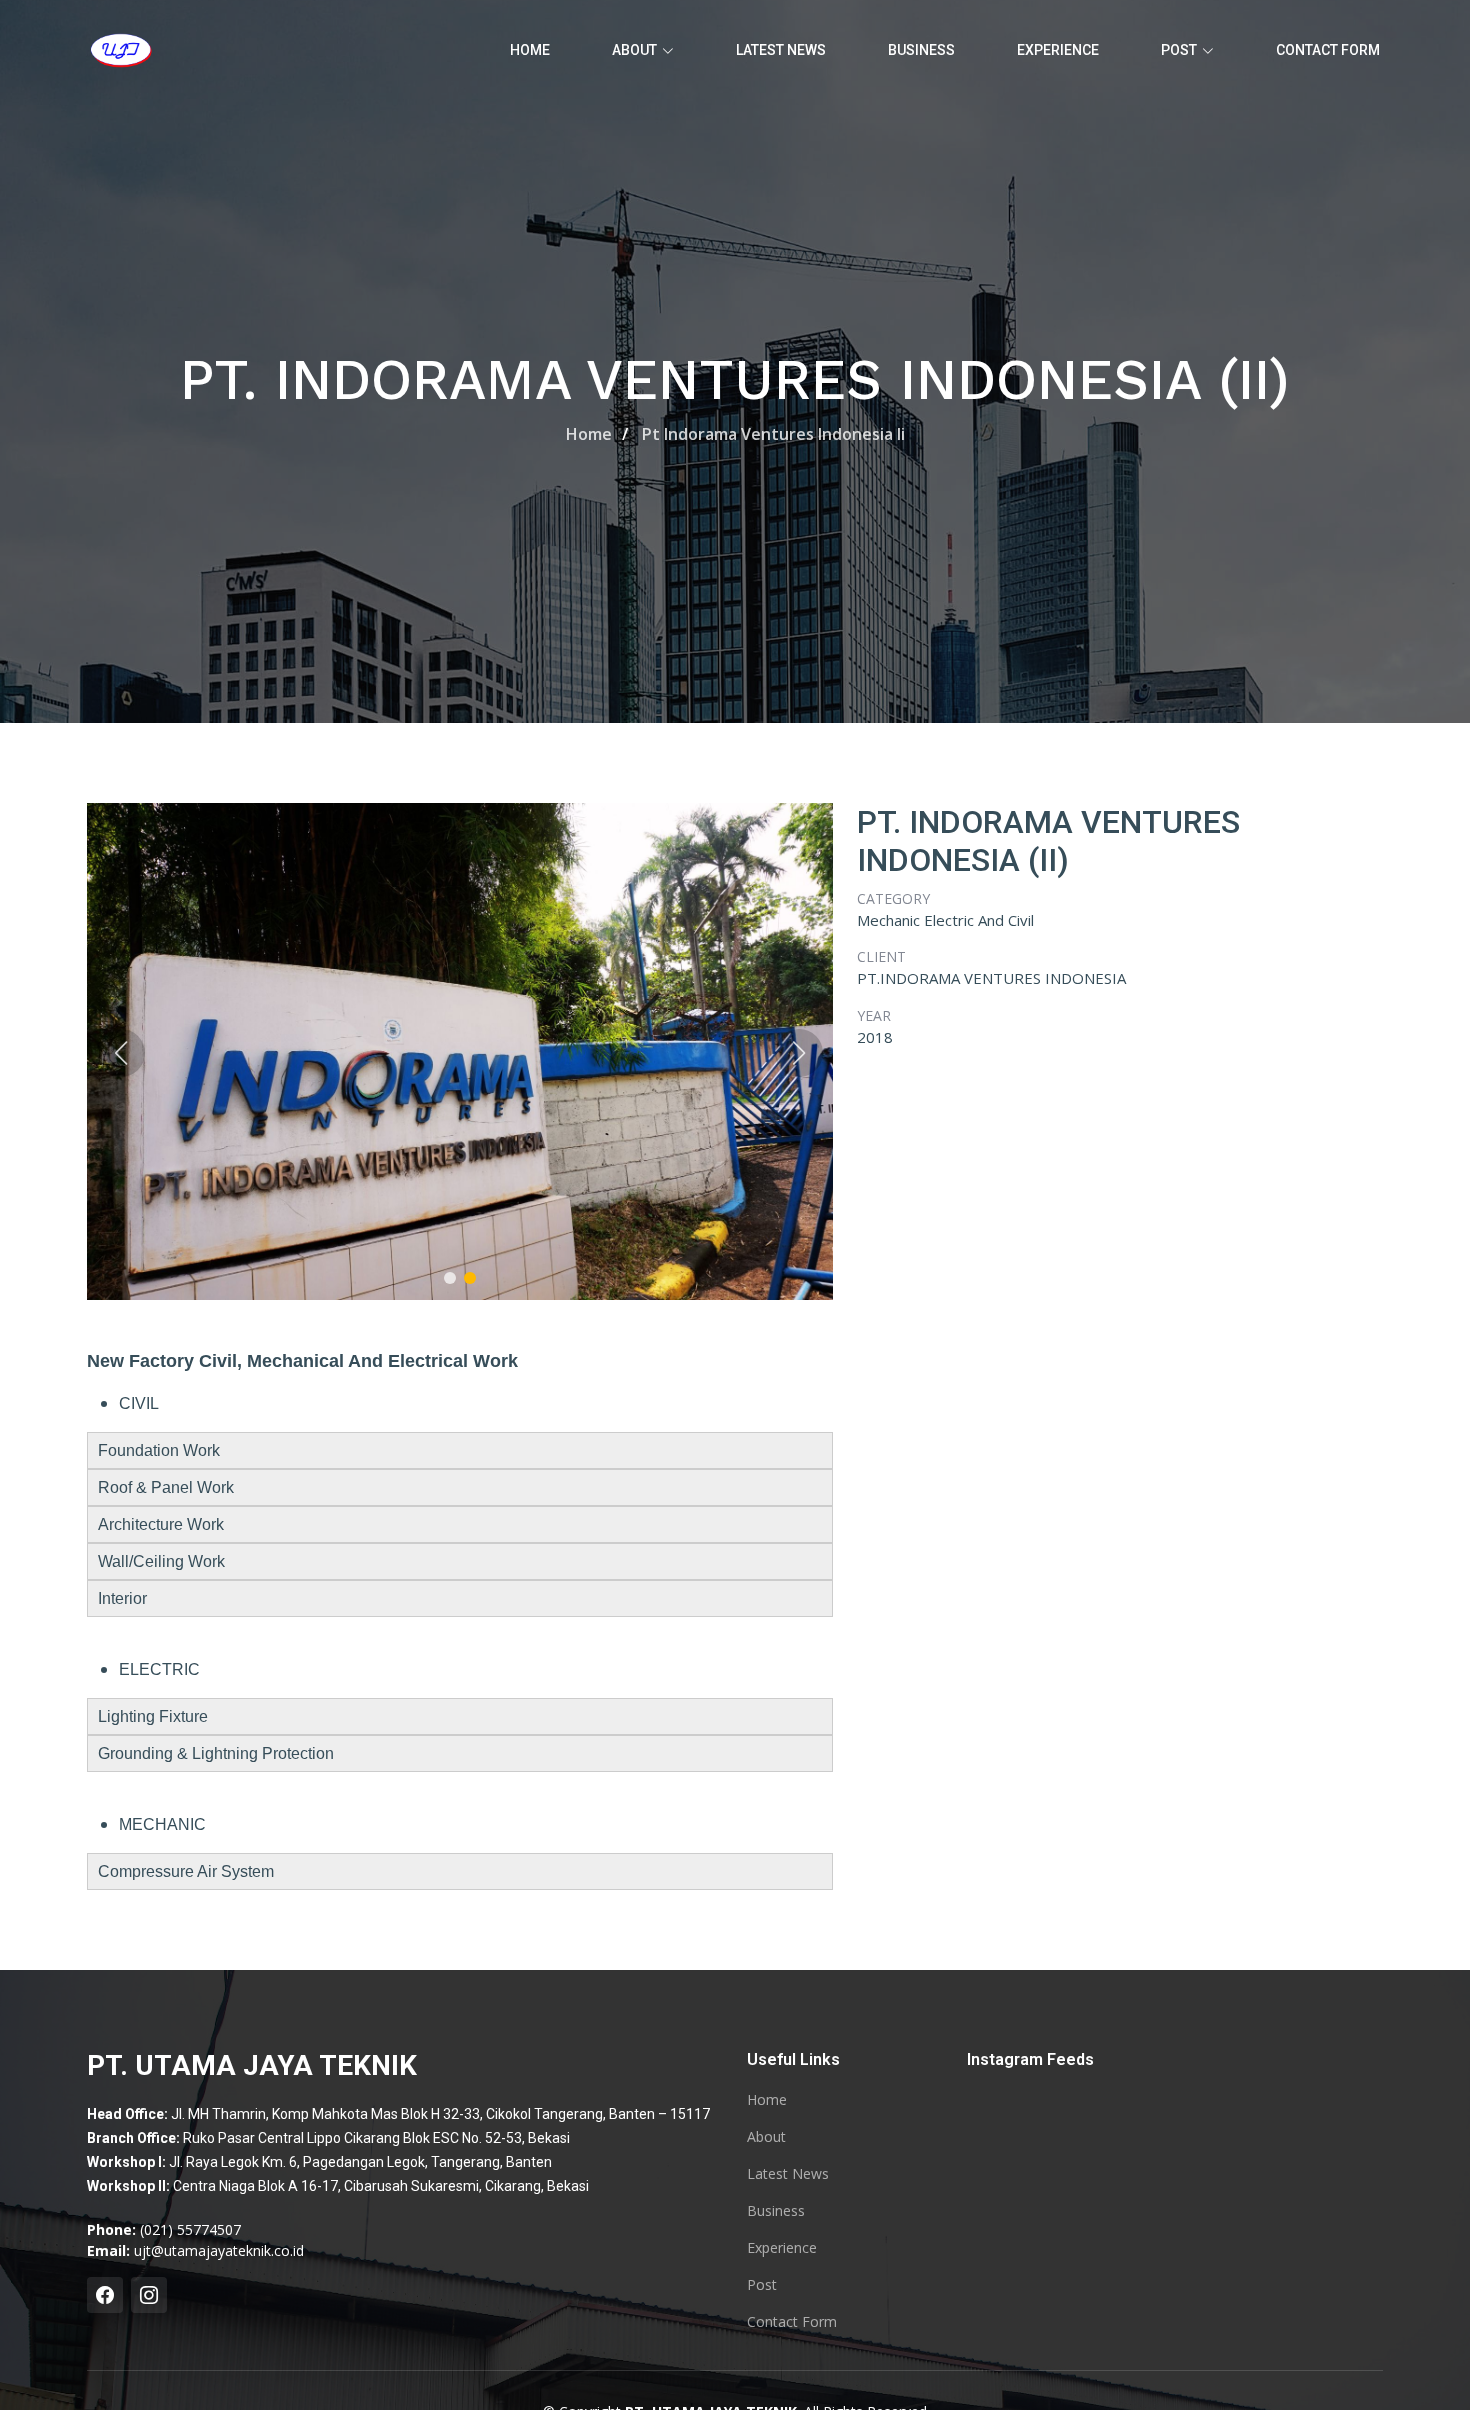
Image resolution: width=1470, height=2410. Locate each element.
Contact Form (1328, 50)
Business (921, 50)
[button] (450, 1278)
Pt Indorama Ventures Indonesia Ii (773, 434)
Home (530, 50)
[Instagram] (149, 2295)
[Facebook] (105, 2295)
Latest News (781, 50)
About (766, 2137)
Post (762, 2285)
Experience (1058, 50)
